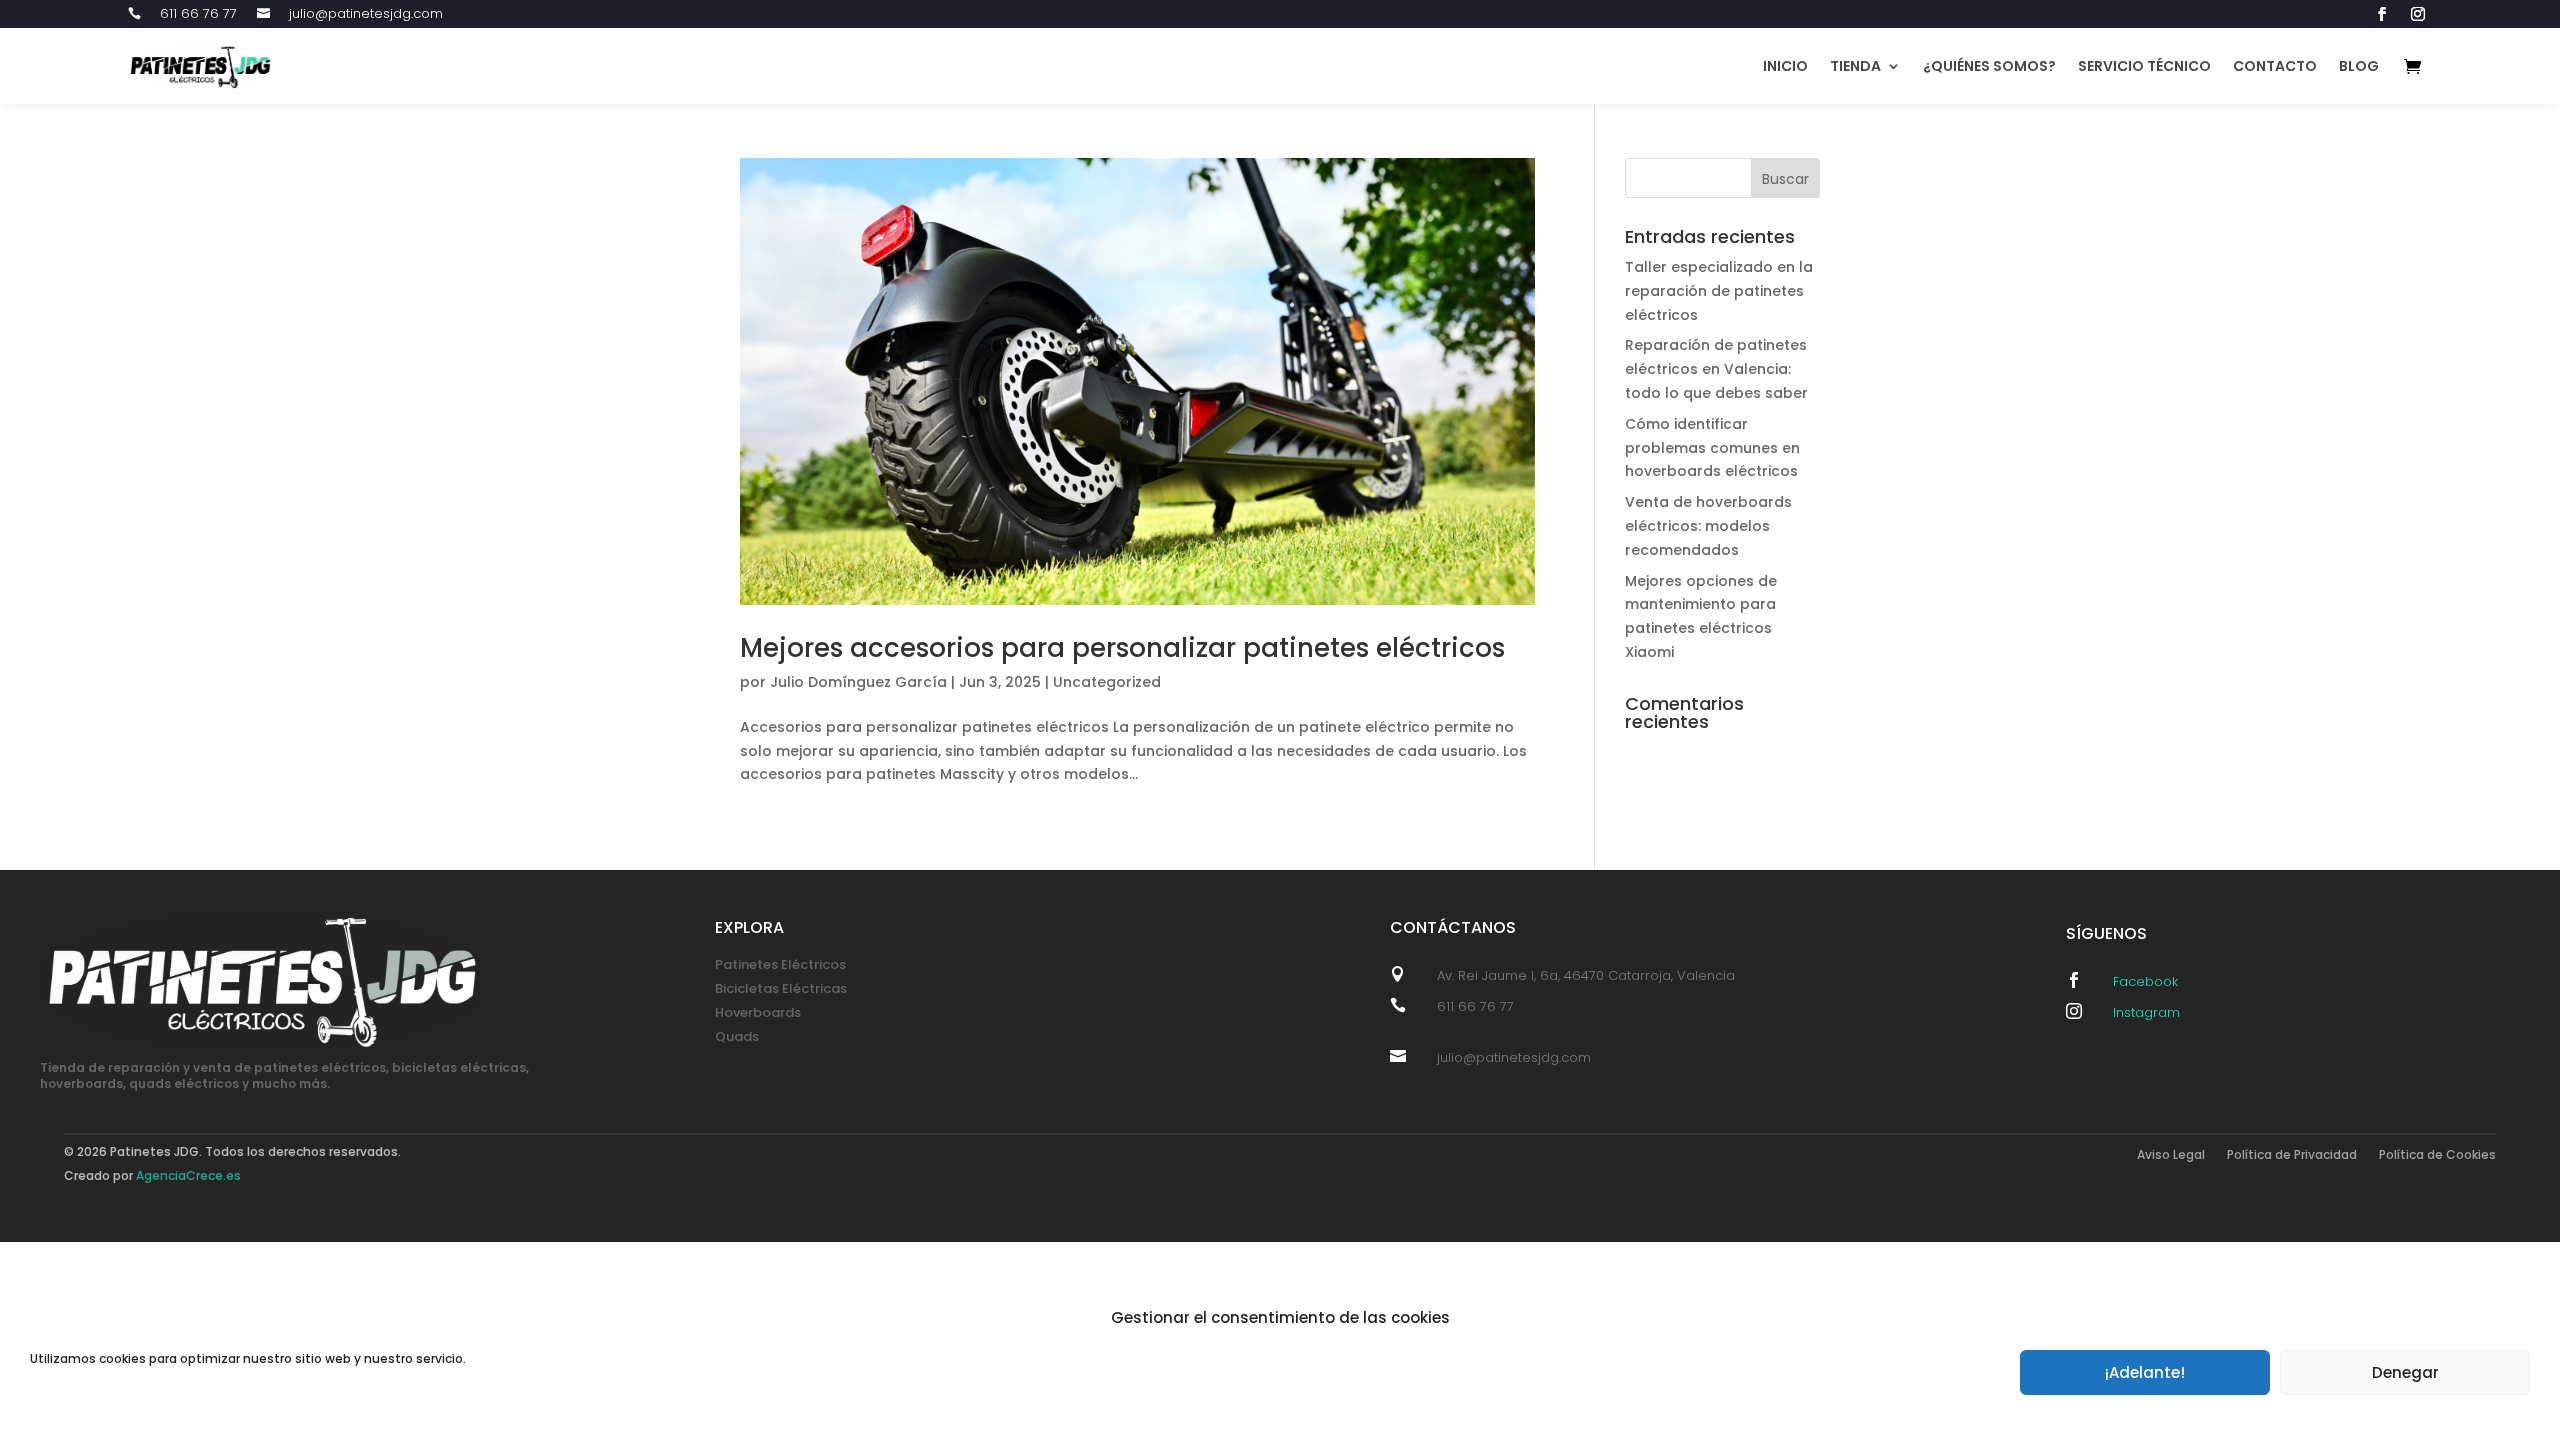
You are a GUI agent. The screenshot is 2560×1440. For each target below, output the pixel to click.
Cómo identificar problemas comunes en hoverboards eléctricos (1712, 448)
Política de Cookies (2437, 1155)
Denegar (2405, 1372)
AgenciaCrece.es (188, 1175)
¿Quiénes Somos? (1989, 66)
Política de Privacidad (2292, 1155)
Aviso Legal (2171, 1155)
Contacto (2275, 66)
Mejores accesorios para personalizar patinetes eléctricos (1122, 648)
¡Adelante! (2145, 1372)
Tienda (1855, 66)
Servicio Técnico (2144, 66)
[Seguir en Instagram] (2418, 14)
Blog (2359, 66)
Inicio (1785, 66)
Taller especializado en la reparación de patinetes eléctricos (1719, 291)
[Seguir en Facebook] (2382, 14)
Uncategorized (1107, 682)
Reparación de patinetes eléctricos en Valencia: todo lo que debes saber (1716, 369)
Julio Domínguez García (858, 682)
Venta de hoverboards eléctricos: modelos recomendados (1708, 526)
